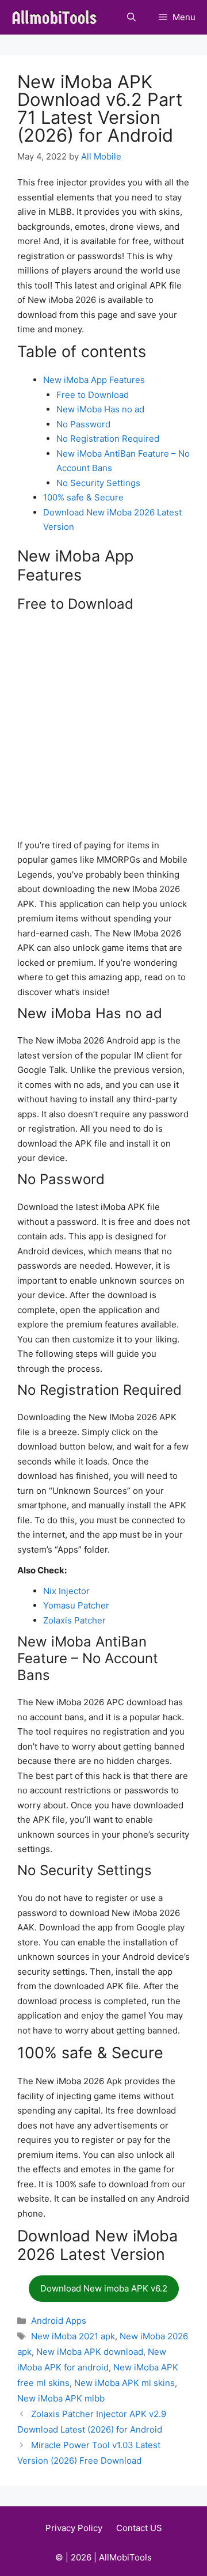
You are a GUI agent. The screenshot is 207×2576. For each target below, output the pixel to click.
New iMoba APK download (90, 2352)
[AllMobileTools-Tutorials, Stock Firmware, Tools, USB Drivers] (58, 17)
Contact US (139, 2528)
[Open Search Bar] (131, 17)
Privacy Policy (74, 2528)
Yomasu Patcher (76, 1605)
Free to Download (93, 395)
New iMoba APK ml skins (124, 2383)
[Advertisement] (103, 728)
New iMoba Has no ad (100, 409)
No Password (83, 424)
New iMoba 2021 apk (73, 2336)
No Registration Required (108, 439)
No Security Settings (98, 483)
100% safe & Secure (83, 497)
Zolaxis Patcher (74, 1620)
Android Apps (59, 2321)
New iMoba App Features (94, 380)
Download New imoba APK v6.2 (104, 2288)
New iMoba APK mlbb (61, 2398)
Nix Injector (66, 1591)
